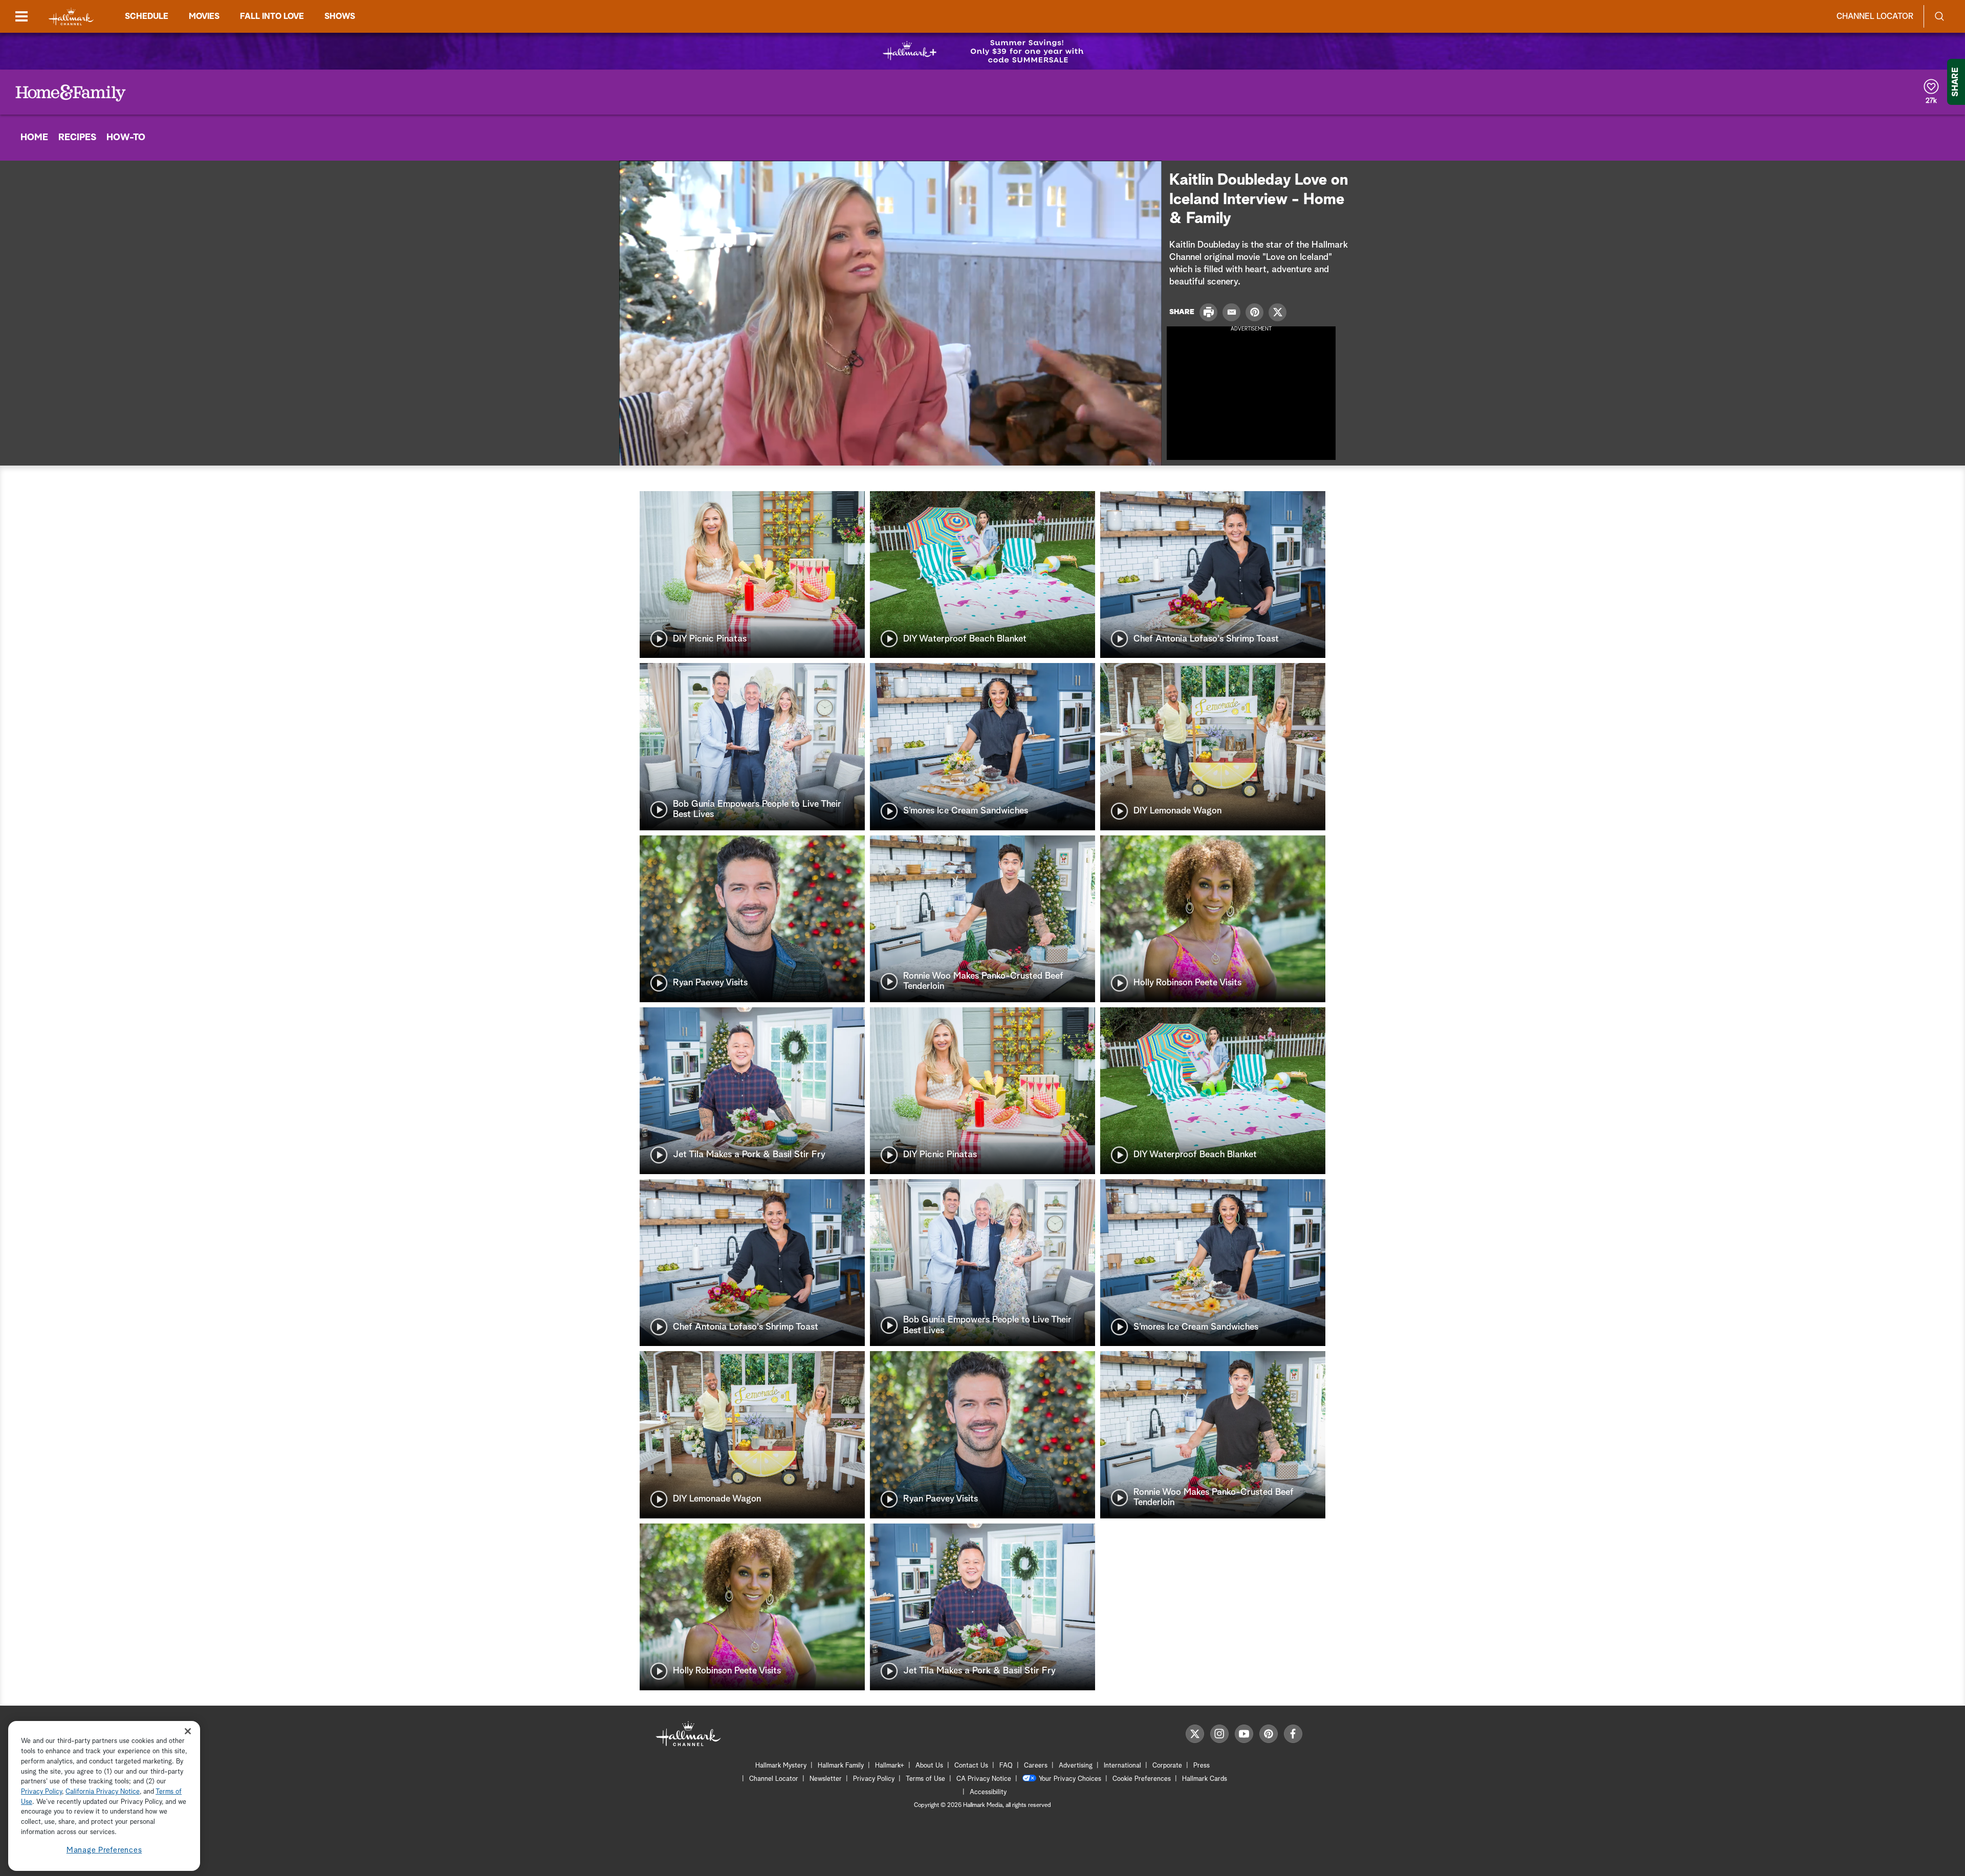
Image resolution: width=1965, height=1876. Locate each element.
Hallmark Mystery (781, 1766)
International (1122, 1766)
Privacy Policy (874, 1779)
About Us (929, 1766)
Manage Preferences (104, 1850)
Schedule (147, 16)
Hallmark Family (841, 1766)
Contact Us (971, 1766)
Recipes (77, 138)
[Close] (188, 1731)
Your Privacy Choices (1070, 1779)
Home (34, 138)
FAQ (1006, 1766)
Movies (204, 16)
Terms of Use (925, 1779)
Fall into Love (272, 16)
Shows (340, 16)
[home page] (71, 17)
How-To (126, 138)
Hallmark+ (890, 1766)
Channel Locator (1875, 16)
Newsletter (826, 1779)
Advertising (1076, 1766)
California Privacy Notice (103, 1792)
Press (1202, 1766)
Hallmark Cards (1205, 1779)
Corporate (1167, 1766)
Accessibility (988, 1792)
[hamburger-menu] (21, 16)
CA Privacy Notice (984, 1779)
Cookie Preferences (1142, 1779)
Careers (1036, 1766)
